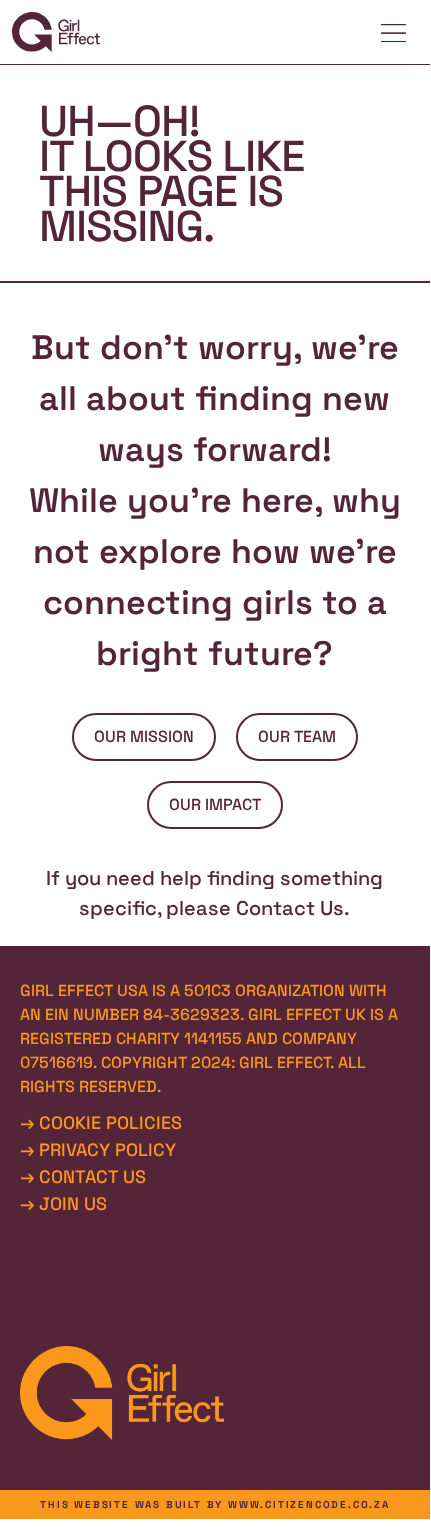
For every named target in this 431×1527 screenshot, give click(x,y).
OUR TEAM (297, 736)
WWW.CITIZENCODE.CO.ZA (309, 1504)
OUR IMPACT (215, 804)
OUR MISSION (144, 736)
